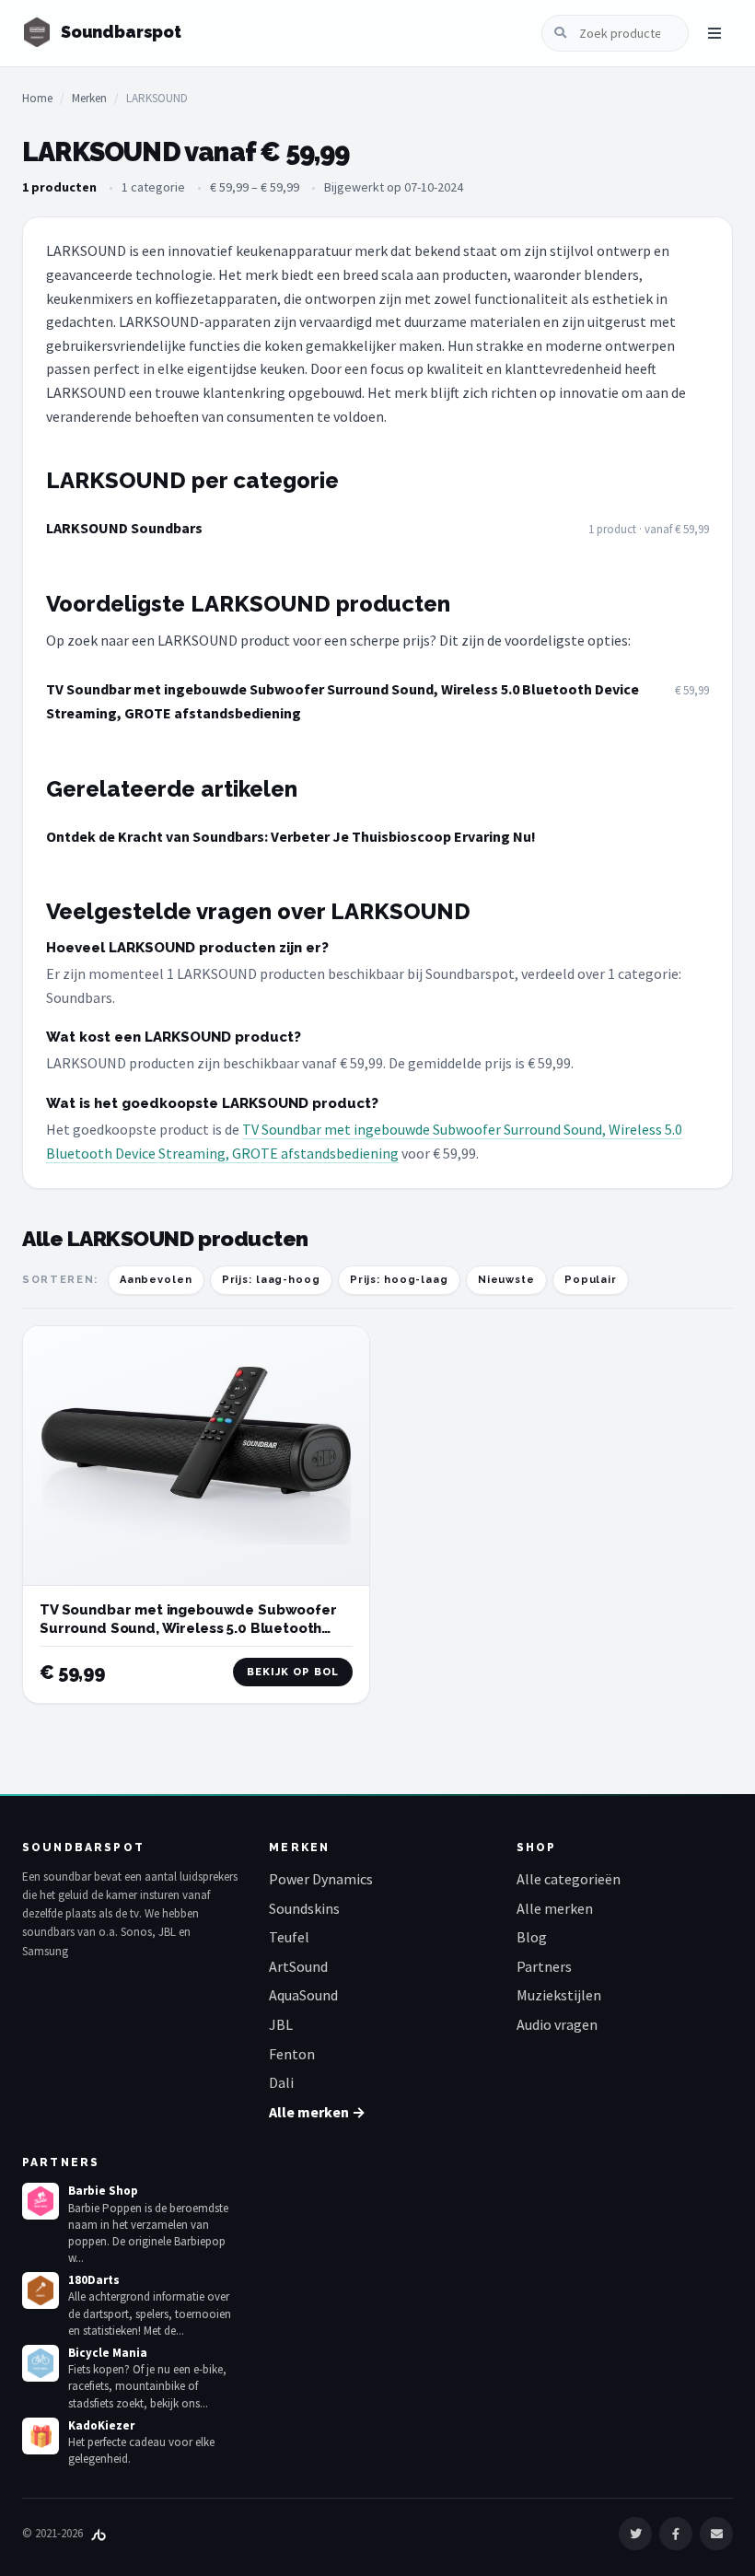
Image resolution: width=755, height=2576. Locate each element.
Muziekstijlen (559, 1995)
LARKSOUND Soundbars (124, 528)
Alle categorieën (569, 1879)
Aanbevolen (156, 1280)
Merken (89, 98)
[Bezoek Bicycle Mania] (41, 2363)
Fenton (292, 2054)
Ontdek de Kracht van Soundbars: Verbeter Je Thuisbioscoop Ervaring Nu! (291, 836)
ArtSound (298, 1966)
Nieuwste (506, 1280)
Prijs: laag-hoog (271, 1280)
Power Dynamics (321, 1879)
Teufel (289, 1937)
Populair (591, 1280)
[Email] (716, 2534)
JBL (281, 2024)
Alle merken (555, 1908)
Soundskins (304, 1908)
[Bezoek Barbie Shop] (41, 2201)
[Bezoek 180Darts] (41, 2290)
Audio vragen (557, 2024)
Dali (281, 2082)
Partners (544, 1966)
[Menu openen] (714, 33)
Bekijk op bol (293, 1672)
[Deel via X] (635, 2534)
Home (37, 98)
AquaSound (303, 1995)
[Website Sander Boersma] (99, 2533)
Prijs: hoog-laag (399, 1280)
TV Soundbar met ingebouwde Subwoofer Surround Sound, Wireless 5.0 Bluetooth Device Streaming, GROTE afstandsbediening (343, 701)
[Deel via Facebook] (676, 2534)
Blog (532, 1937)
